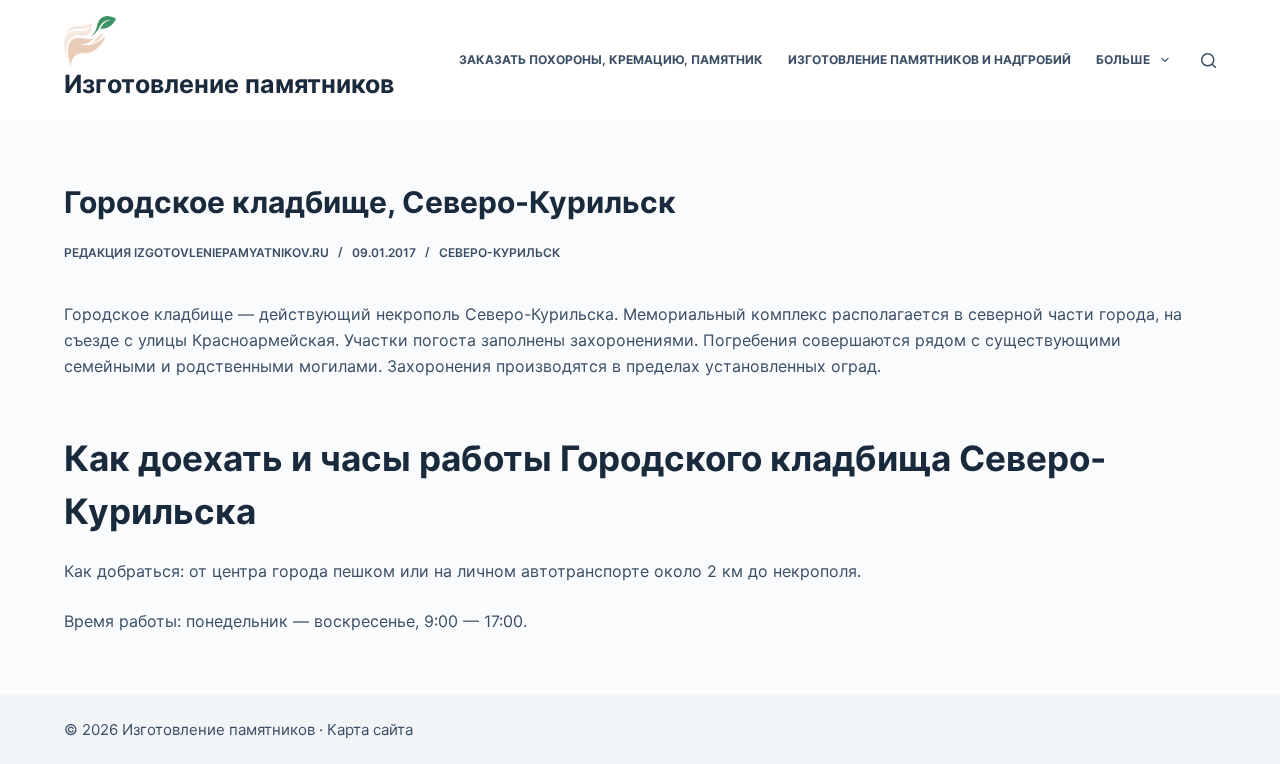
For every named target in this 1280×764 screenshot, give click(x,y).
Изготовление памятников (229, 84)
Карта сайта (370, 729)
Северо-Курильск (499, 252)
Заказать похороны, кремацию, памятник (611, 59)
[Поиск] (1208, 60)
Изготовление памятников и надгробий (929, 59)
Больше (1123, 59)
